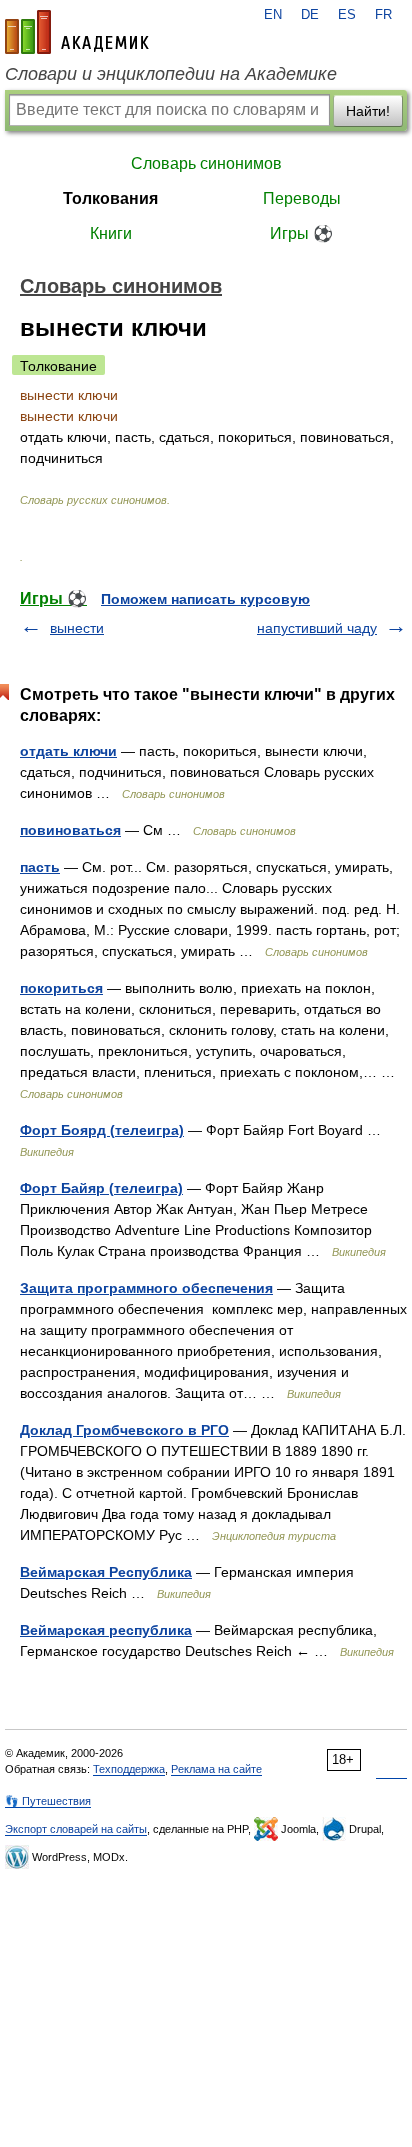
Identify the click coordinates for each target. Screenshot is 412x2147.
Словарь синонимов (206, 163)
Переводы (302, 198)
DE (310, 15)
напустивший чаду (317, 628)
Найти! (368, 111)
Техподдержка (129, 1769)
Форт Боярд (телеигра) (102, 1130)
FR (383, 15)
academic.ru (77, 32)
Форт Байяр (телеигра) (101, 1188)
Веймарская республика (106, 1630)
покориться (61, 988)
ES (347, 15)
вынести (77, 628)
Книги (111, 233)
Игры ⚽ (301, 233)
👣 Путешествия (48, 1801)
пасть (40, 867)
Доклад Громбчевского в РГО (124, 1430)
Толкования (110, 198)
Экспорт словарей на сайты (76, 1829)
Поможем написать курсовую (205, 599)
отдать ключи (68, 751)
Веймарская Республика (106, 1572)
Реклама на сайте (216, 1769)
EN (273, 15)
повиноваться (70, 830)
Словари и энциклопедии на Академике (171, 74)
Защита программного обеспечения (146, 1288)
